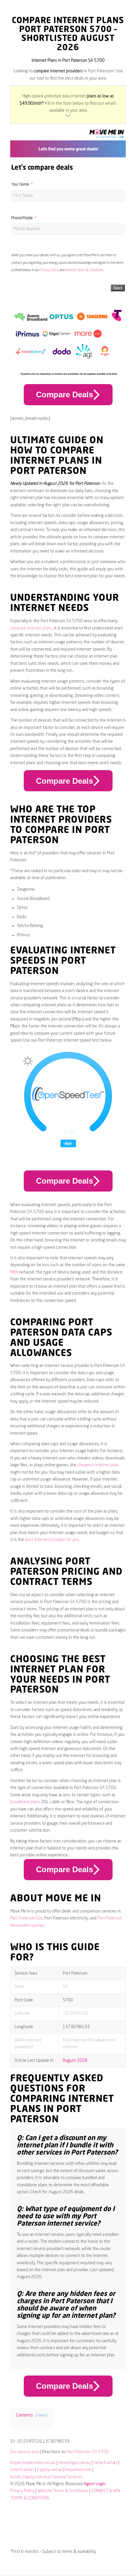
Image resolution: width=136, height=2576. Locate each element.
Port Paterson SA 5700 (87, 2452)
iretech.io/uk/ (105, 2463)
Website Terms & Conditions (84, 270)
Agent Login (95, 2484)
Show (41, 2415)
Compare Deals (65, 394)
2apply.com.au (50, 2470)
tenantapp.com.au (74, 2463)
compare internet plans (31, 628)
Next (118, 288)
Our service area (25, 2452)
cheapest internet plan (98, 1465)
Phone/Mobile (22, 218)
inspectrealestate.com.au (33, 2463)
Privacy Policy (49, 270)
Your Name (20, 185)
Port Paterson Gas (26, 1918)
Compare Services (67, 2477)
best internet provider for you (52, 1540)
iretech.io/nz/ (22, 2470)
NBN (14, 1272)
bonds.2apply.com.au (29, 2477)
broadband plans (25, 1802)
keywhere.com (78, 2470)
